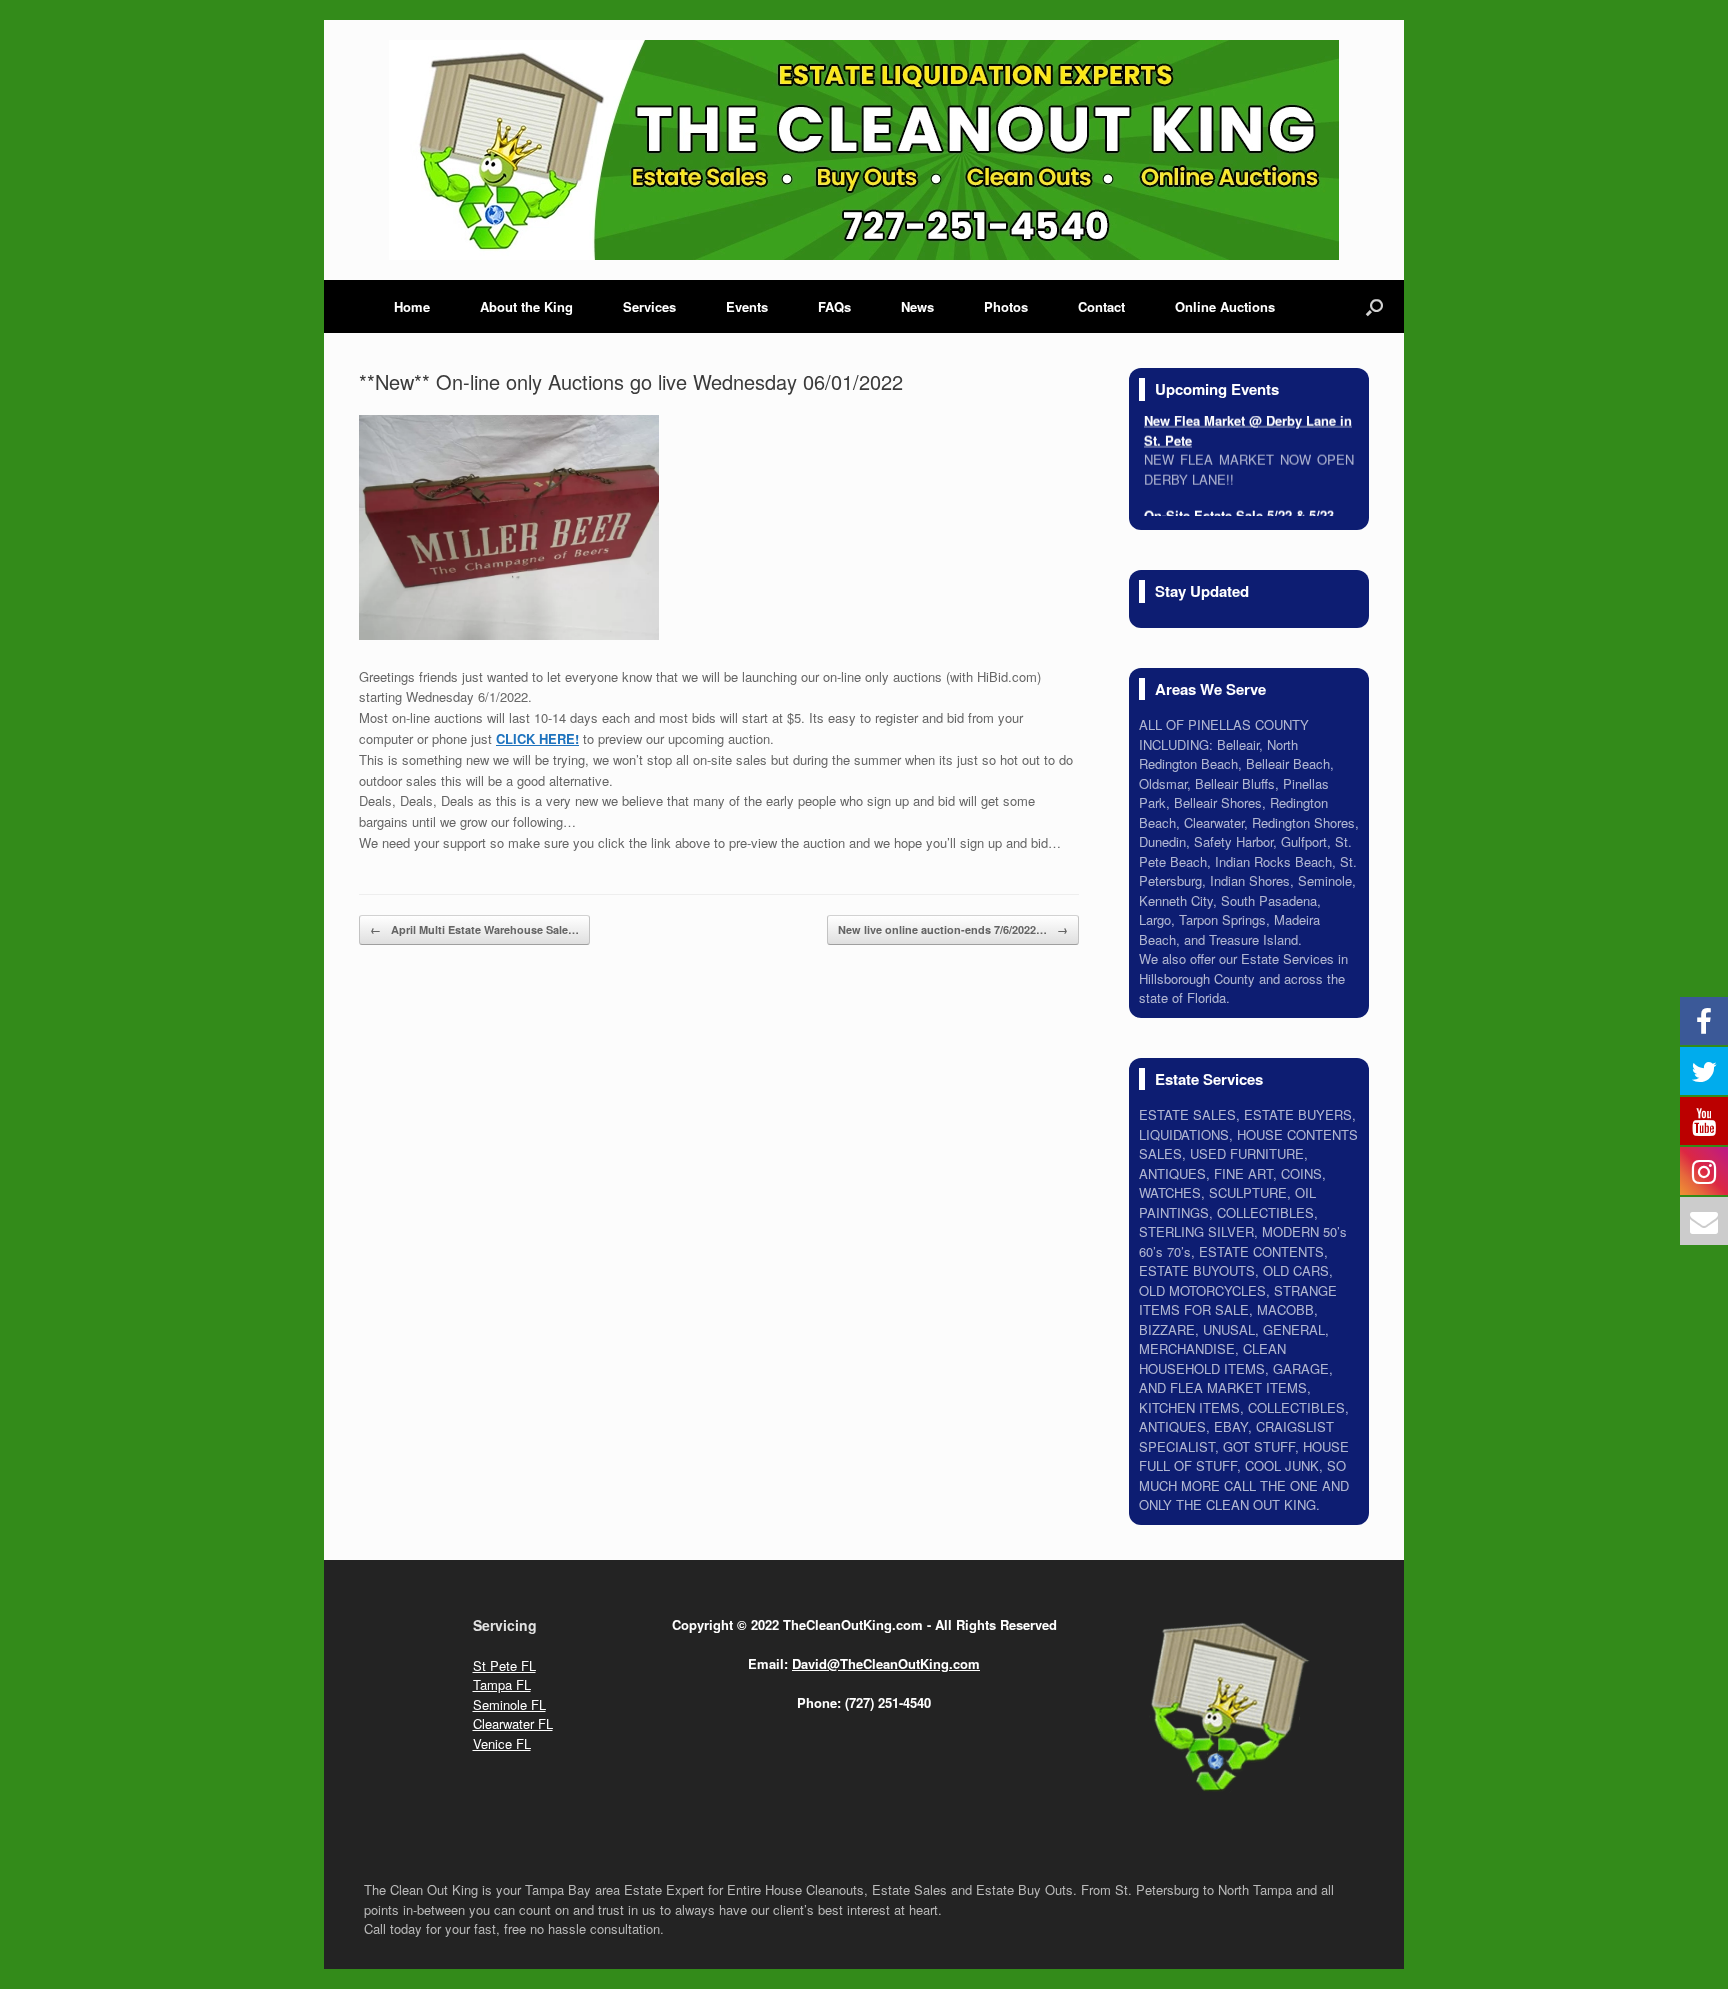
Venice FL (502, 1743)
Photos (1006, 306)
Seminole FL (509, 1704)
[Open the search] (1374, 306)
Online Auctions (1225, 306)
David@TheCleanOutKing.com (886, 1663)
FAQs (834, 306)
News (917, 306)
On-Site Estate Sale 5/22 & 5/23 (1239, 507)
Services (649, 306)
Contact (1101, 306)
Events (747, 306)
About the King (526, 306)
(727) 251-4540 (888, 1702)
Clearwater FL (513, 1723)
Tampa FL (502, 1684)
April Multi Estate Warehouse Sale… (474, 929)
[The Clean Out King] (864, 150)
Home (412, 306)
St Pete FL (504, 1665)
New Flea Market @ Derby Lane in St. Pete (1248, 422)
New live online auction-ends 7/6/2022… (953, 929)
